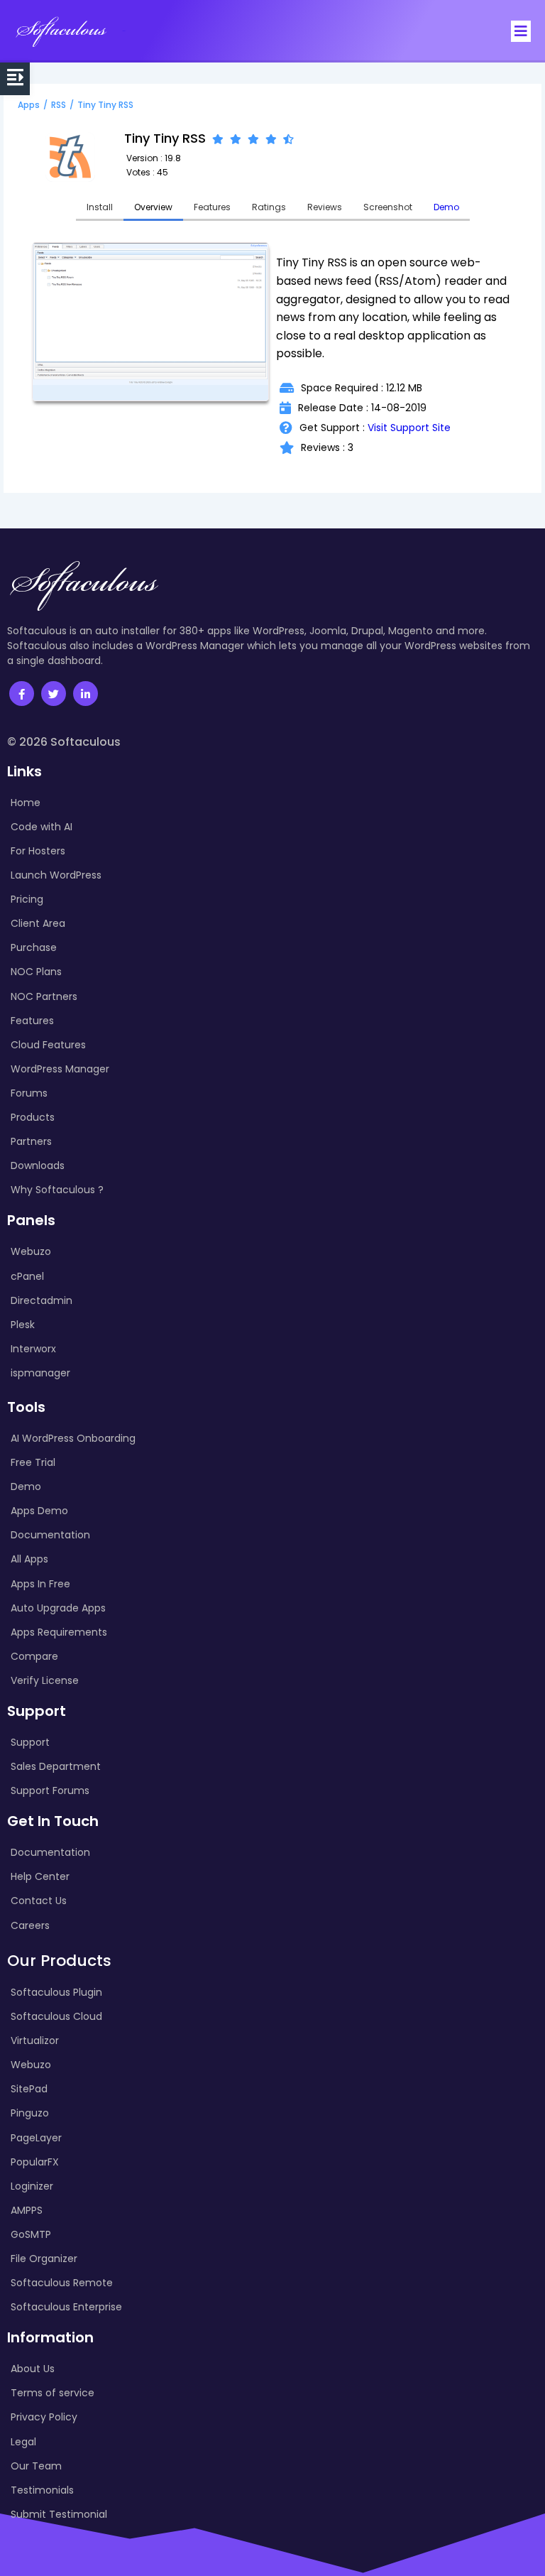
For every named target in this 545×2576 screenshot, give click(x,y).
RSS (59, 105)
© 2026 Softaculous (64, 742)
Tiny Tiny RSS (105, 105)
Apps (29, 105)
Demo (446, 207)
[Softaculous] (61, 31)
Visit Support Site (409, 428)
